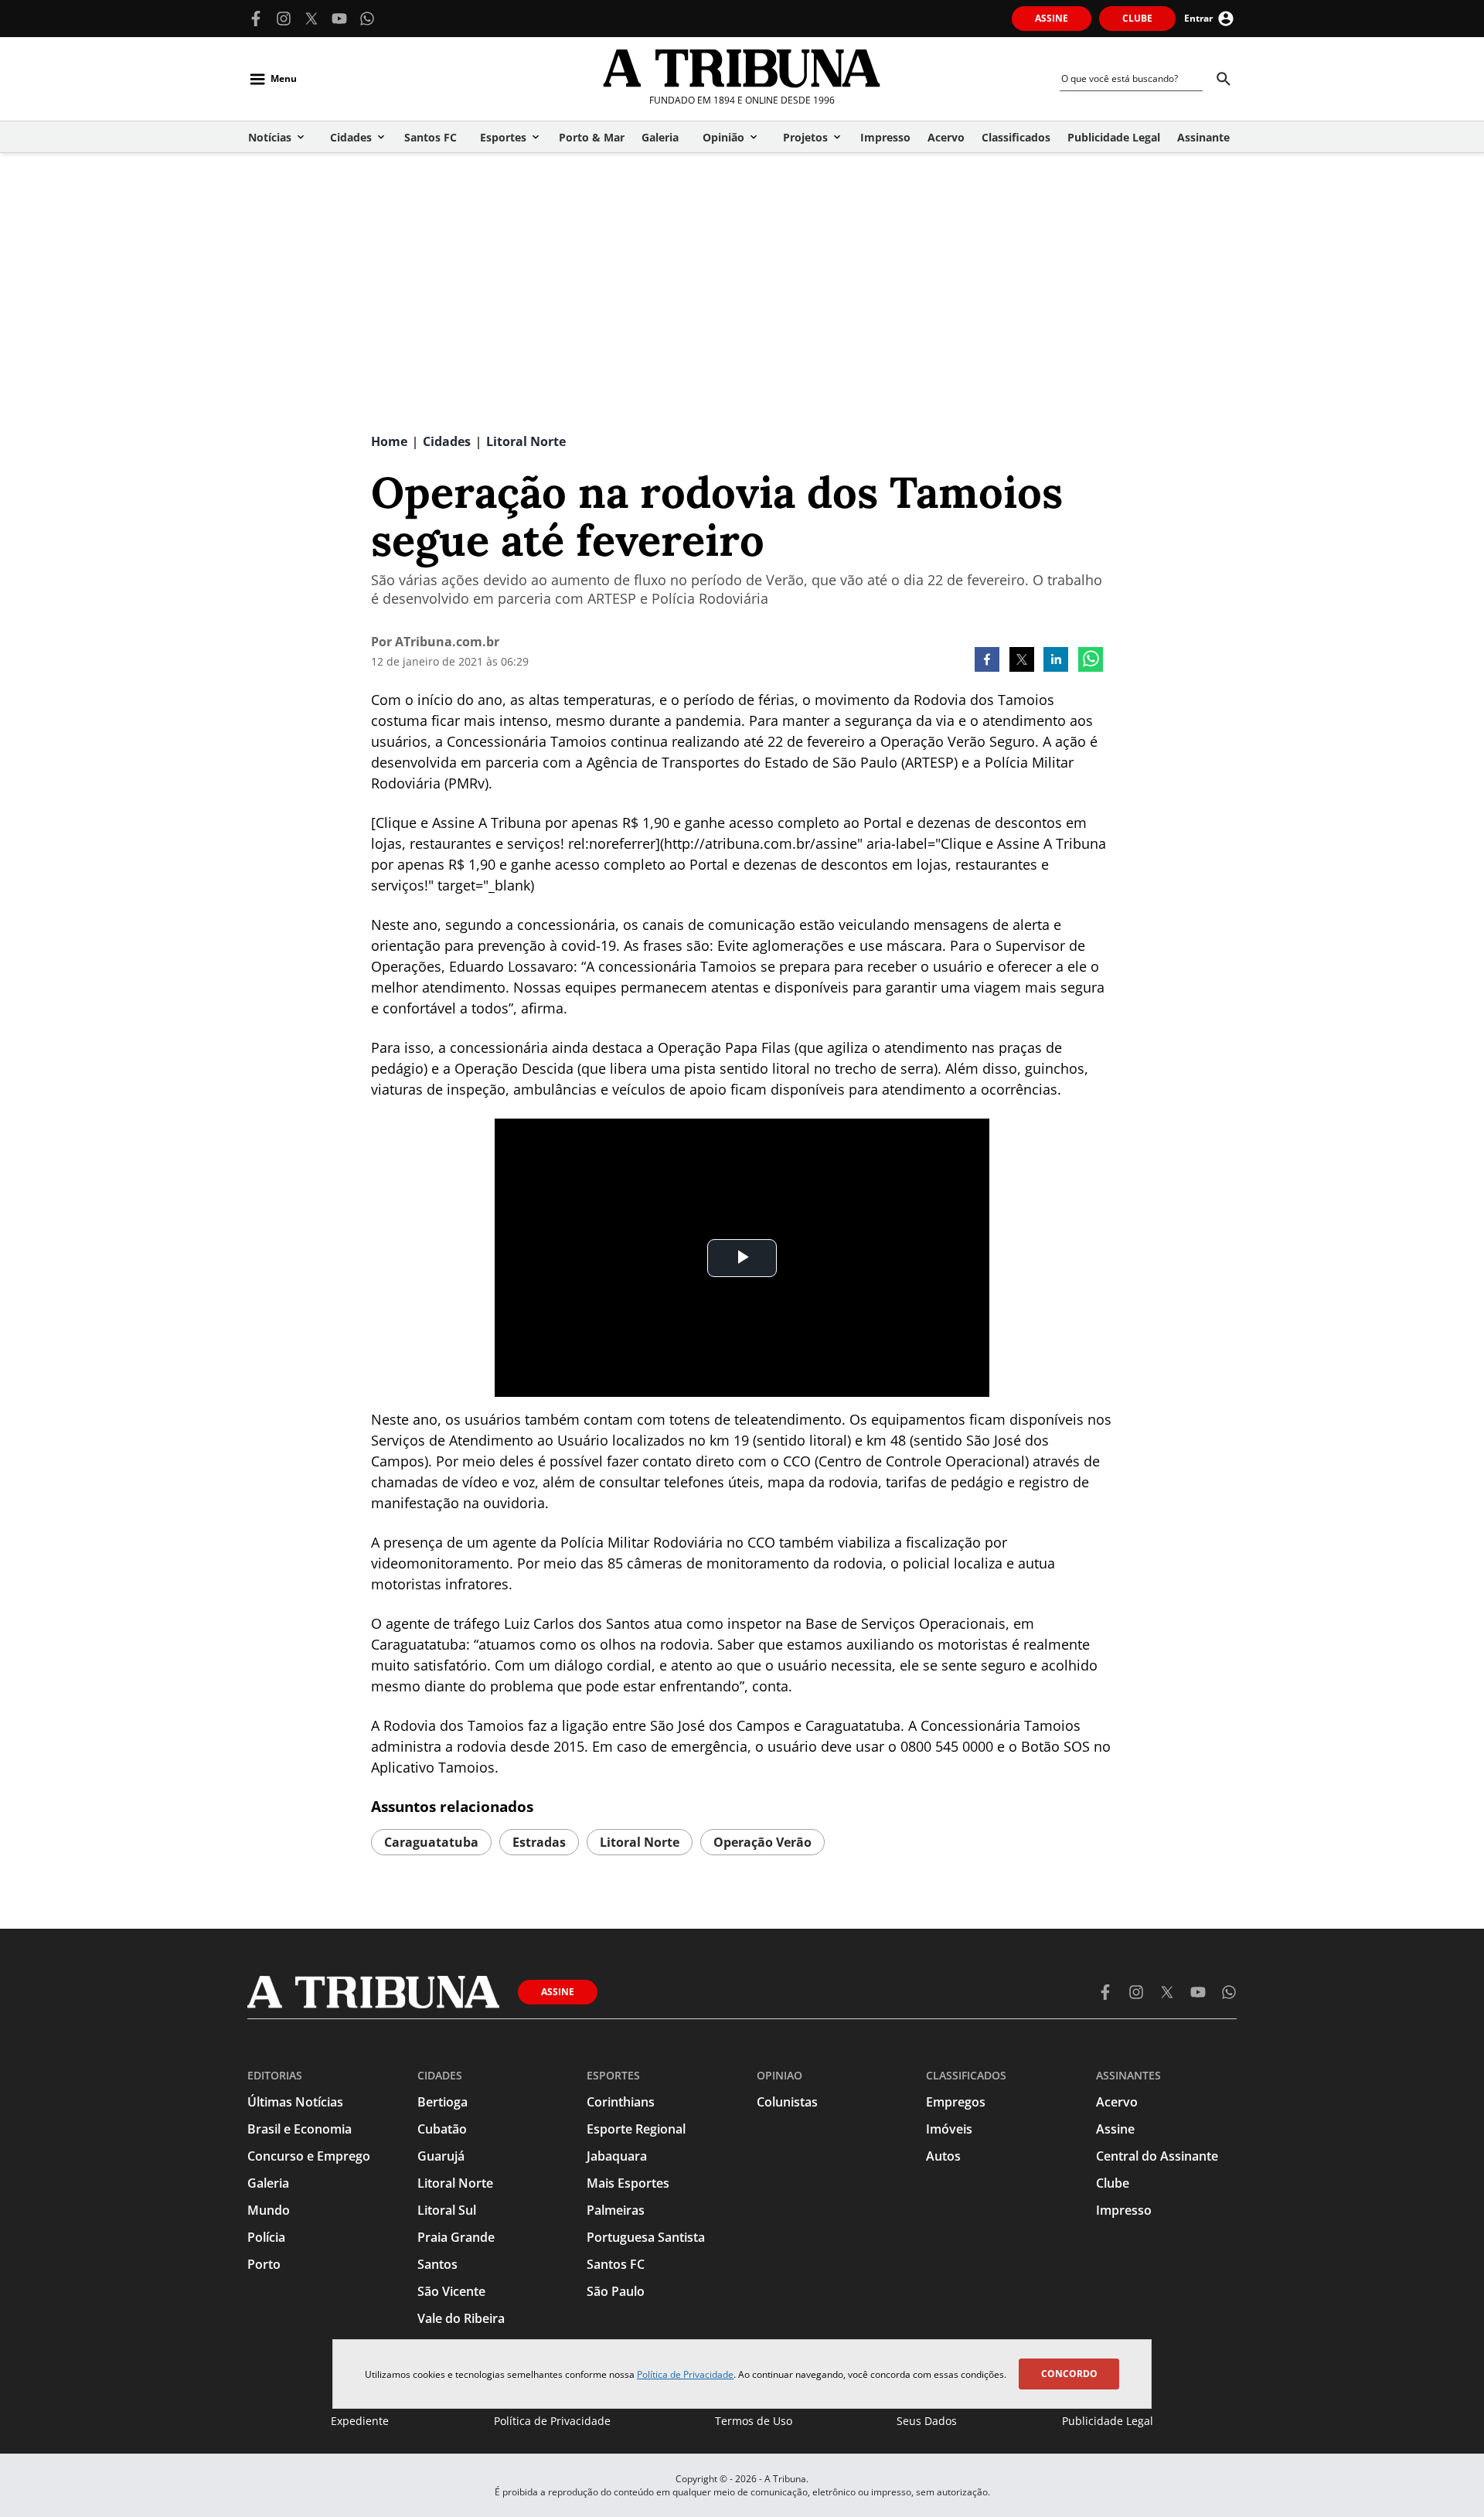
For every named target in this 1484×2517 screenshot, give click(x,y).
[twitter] (1022, 661)
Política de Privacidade (685, 2374)
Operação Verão (762, 1842)
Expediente (360, 2421)
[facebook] (987, 661)
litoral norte (640, 1842)
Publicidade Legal (1108, 2421)
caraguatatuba (431, 1842)
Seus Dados (927, 2421)
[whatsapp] (1091, 661)
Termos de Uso (754, 2421)
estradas (539, 1842)
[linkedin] (1056, 661)
